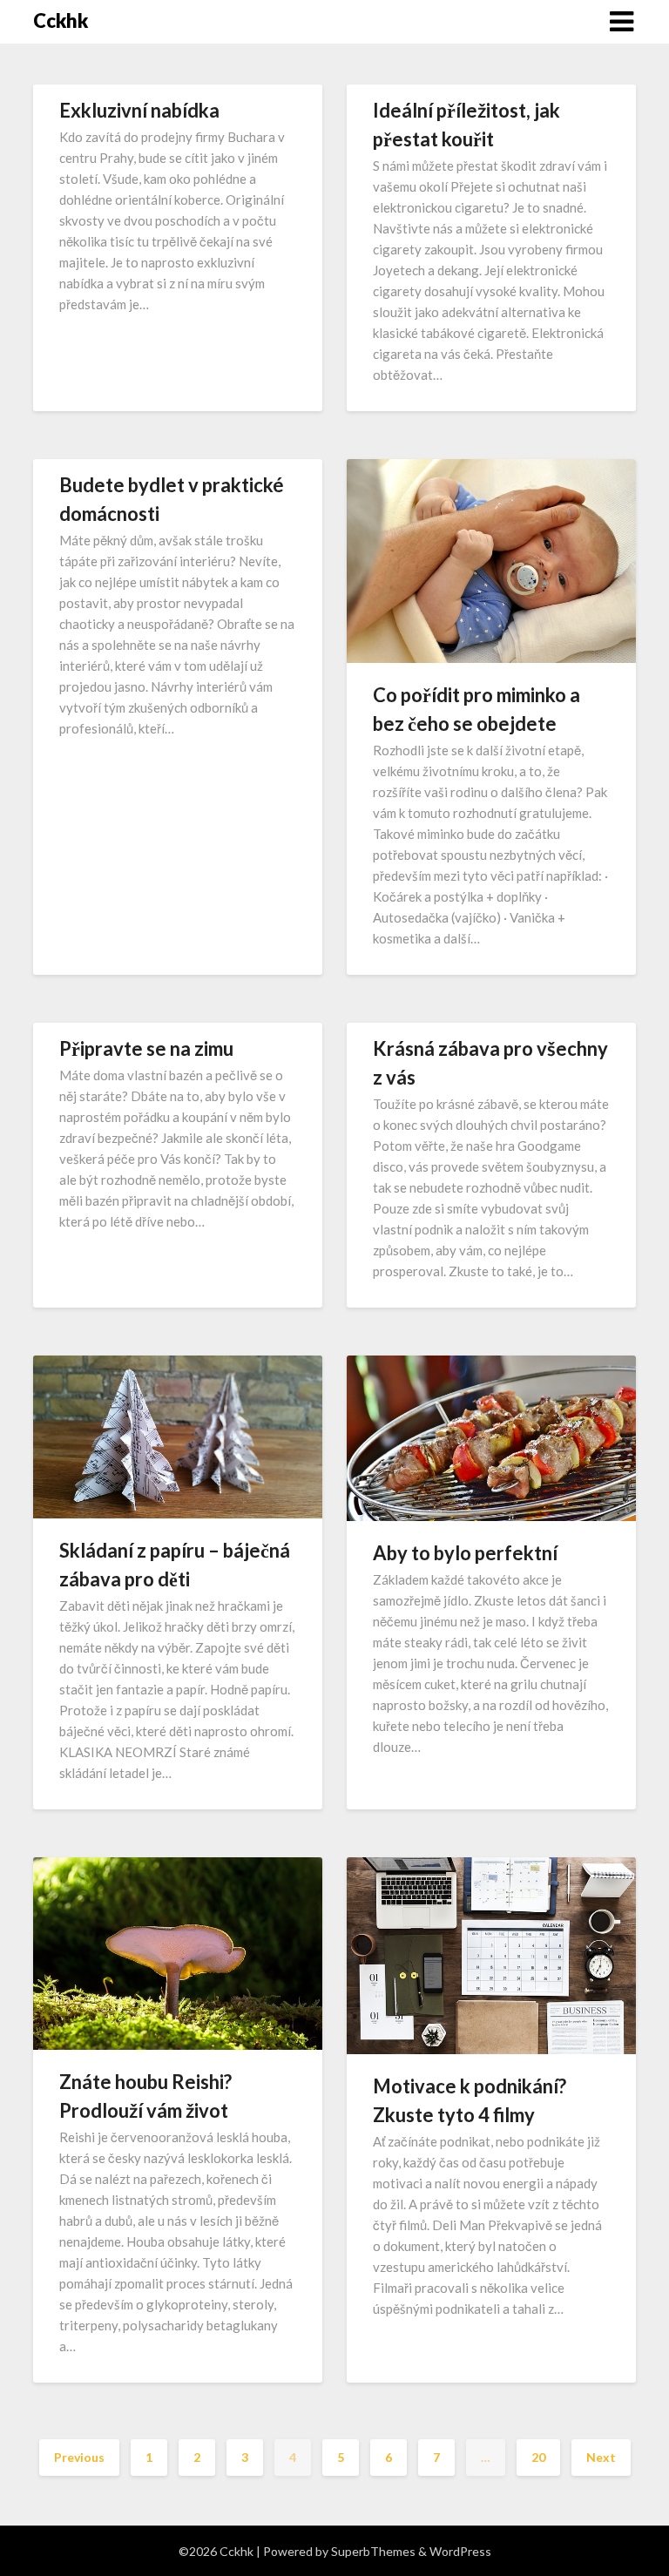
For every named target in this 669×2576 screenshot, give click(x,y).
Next (601, 2457)
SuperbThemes (373, 2551)
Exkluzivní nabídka (139, 110)
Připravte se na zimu (146, 1048)
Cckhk (61, 20)
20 (538, 2457)
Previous (79, 2457)
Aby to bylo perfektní (465, 1553)
